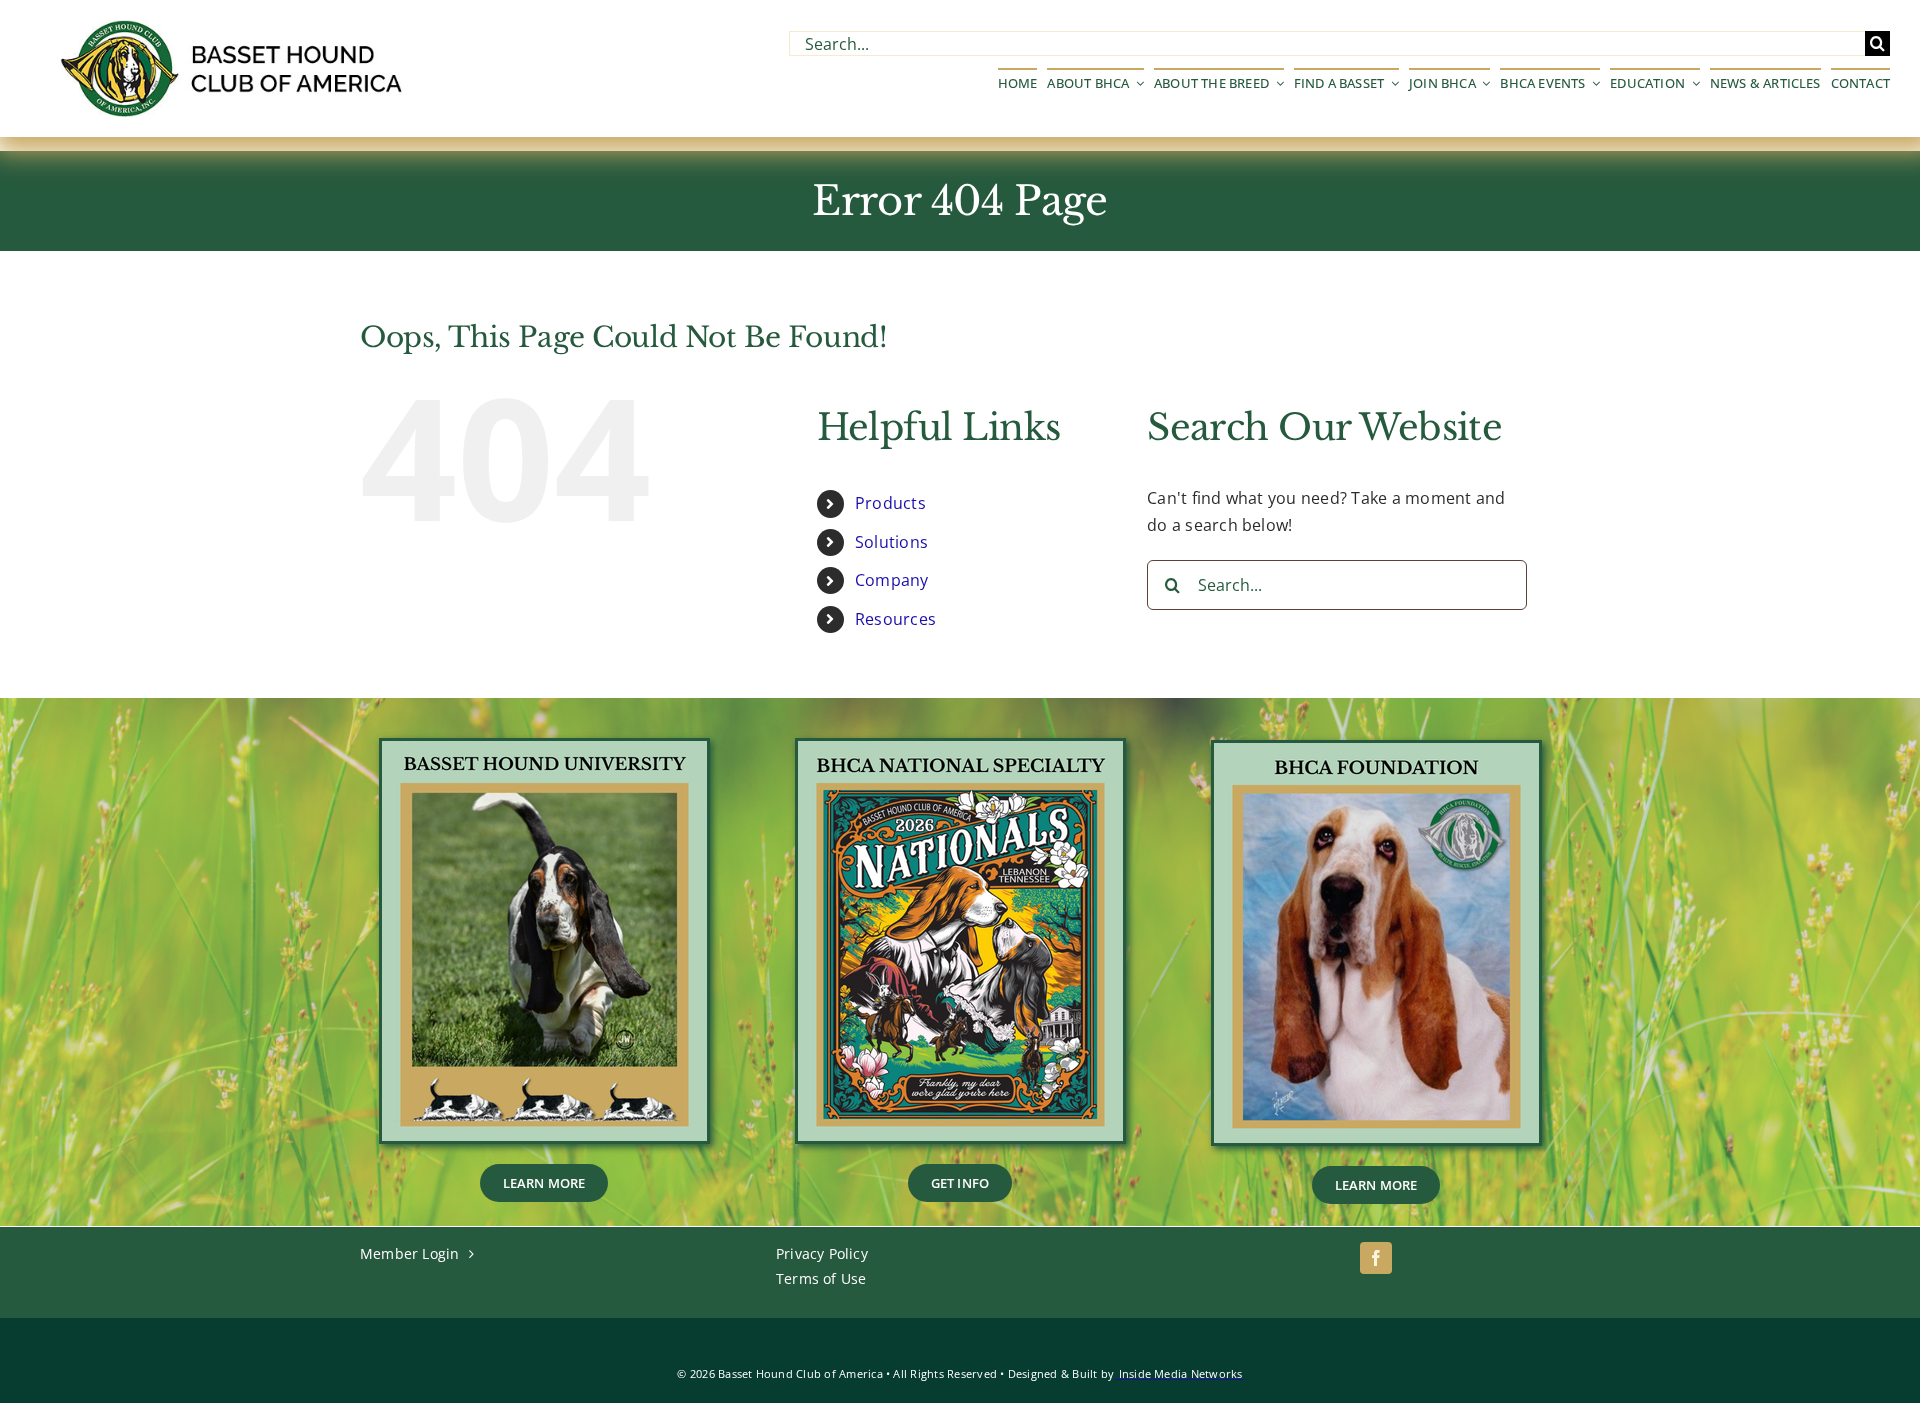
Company (892, 580)
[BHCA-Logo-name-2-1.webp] (234, 28)
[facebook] (1376, 1258)
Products (890, 503)
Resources (895, 619)
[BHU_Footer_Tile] (544, 749)
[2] (1376, 751)
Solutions (891, 542)
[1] (960, 749)
